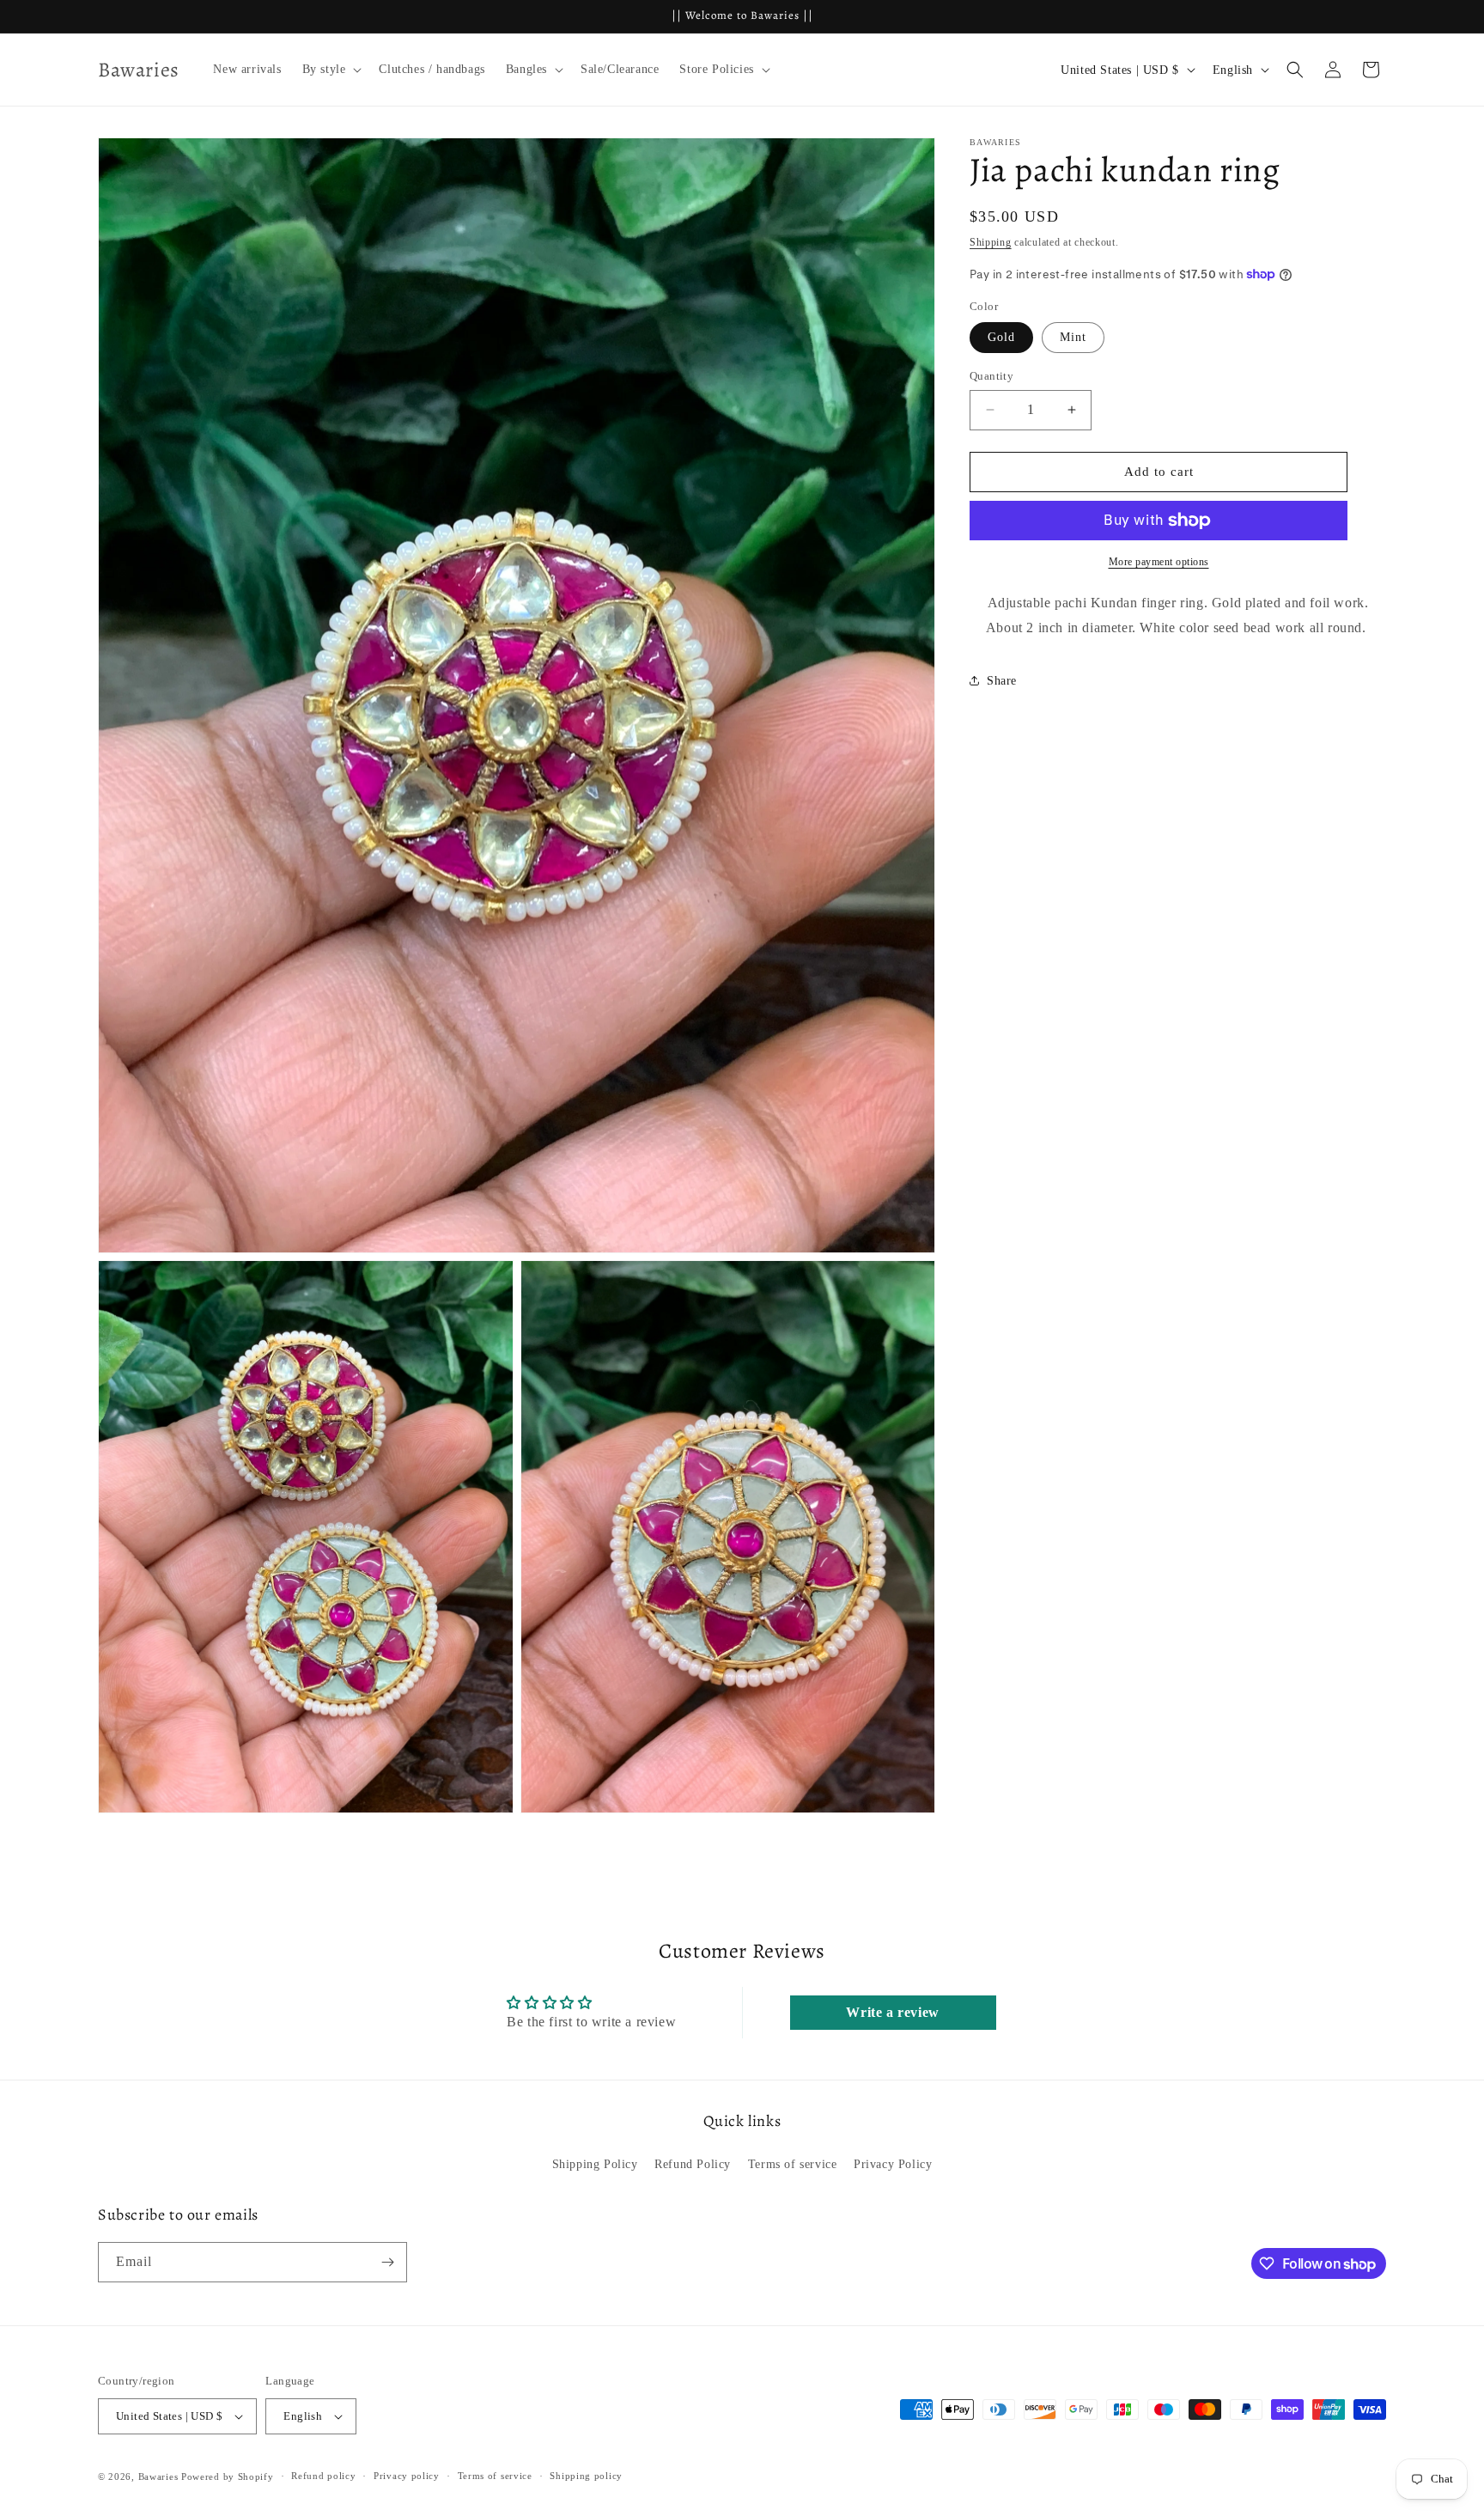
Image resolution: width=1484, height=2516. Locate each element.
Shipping (991, 242)
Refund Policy (693, 2164)
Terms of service (793, 2164)
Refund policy (323, 2476)
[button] (331, 70)
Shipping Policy (595, 2164)
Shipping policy (586, 2476)
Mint (1073, 337)
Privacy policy (407, 2476)
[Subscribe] (387, 2262)
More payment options (1159, 562)
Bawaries (158, 2476)
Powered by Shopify (228, 2476)
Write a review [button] (892, 2012)
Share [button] (1002, 681)
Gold (1001, 337)
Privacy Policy (893, 2164)
